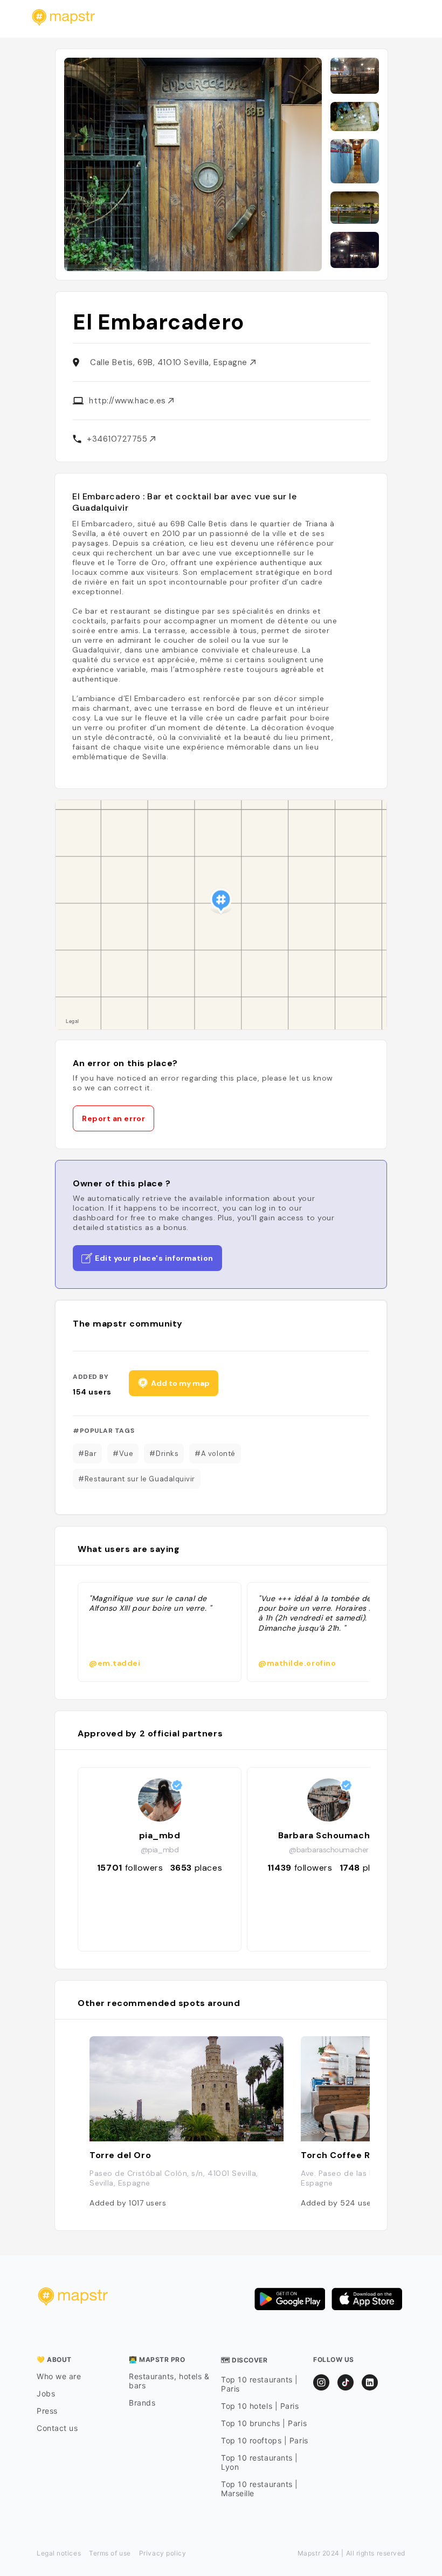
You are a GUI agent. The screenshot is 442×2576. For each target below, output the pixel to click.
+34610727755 (118, 439)
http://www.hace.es (129, 401)
